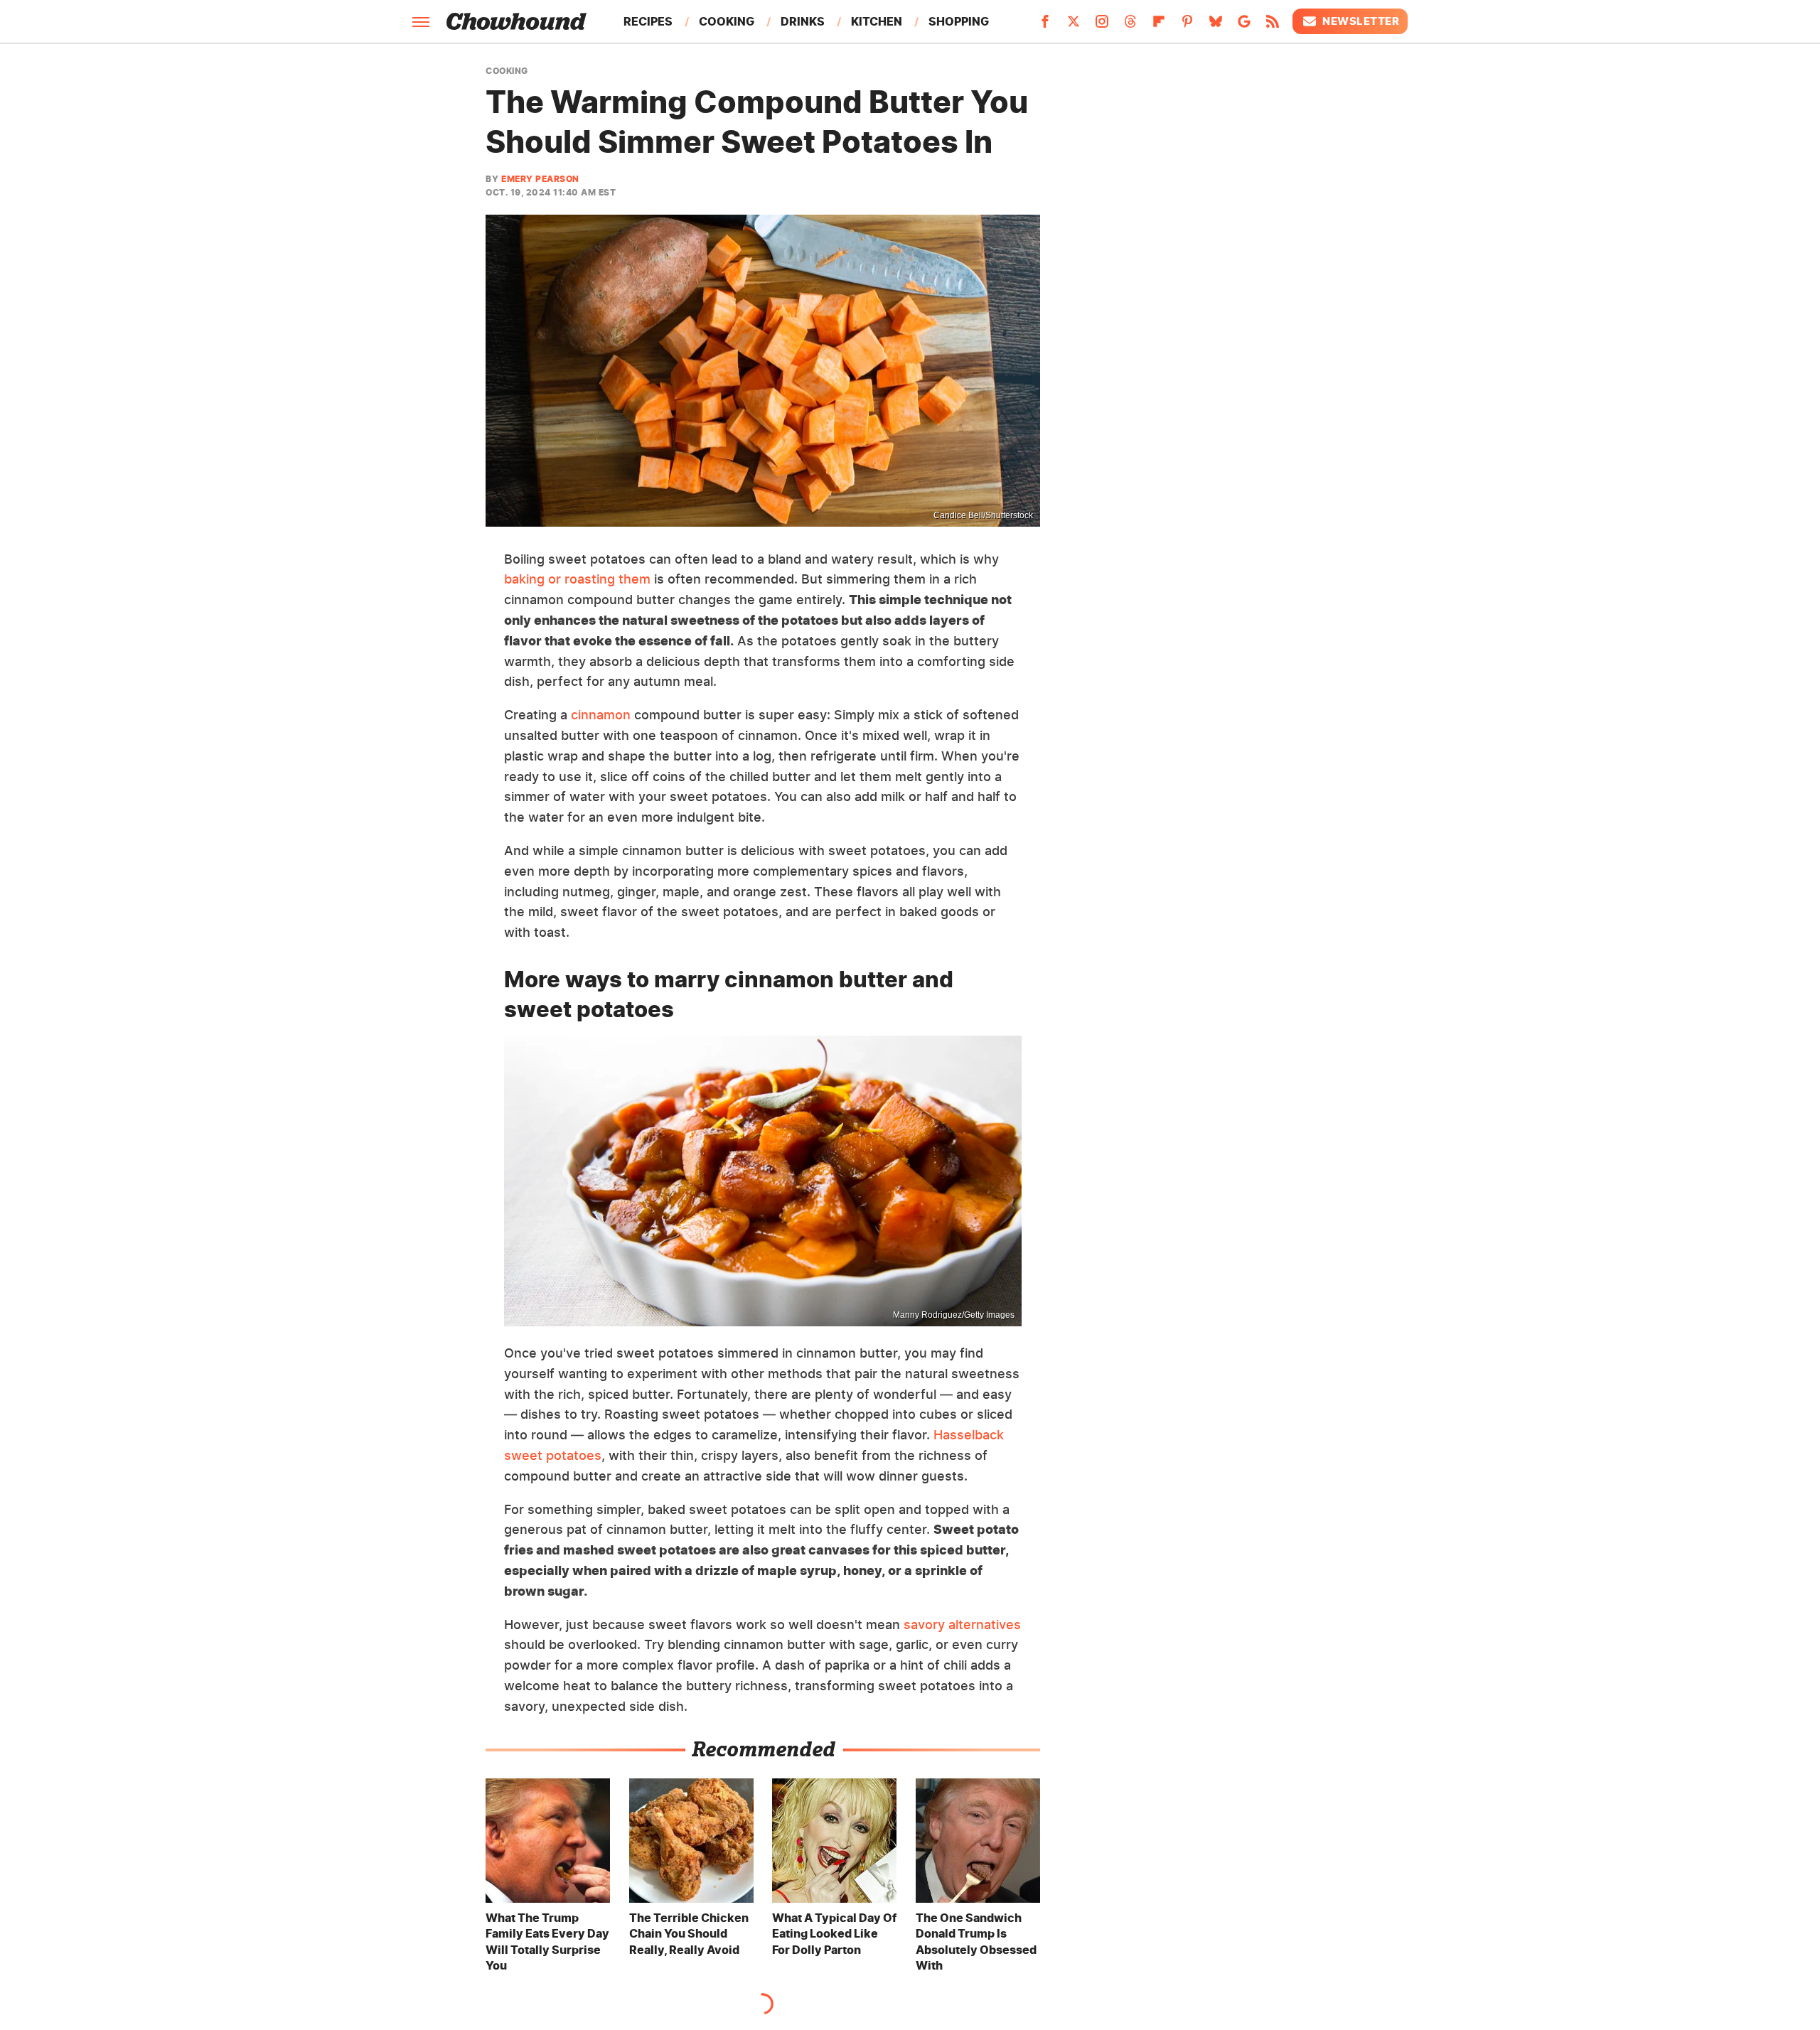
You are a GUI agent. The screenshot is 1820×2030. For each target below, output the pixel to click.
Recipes (648, 21)
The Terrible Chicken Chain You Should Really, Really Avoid (689, 1934)
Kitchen (877, 21)
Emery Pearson (540, 179)
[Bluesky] (1216, 26)
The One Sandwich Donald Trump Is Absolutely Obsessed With (976, 1942)
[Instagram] (1102, 26)
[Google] (1244, 26)
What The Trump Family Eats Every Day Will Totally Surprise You (547, 1942)
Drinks (803, 21)
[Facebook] (1045, 26)
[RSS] (1273, 26)
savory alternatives (962, 1624)
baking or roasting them (577, 579)
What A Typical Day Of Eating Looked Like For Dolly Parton (834, 1934)
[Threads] (1130, 26)
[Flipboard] (1159, 26)
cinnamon (601, 715)
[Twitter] (1074, 26)
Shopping (959, 21)
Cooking (727, 21)
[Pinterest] (1187, 26)
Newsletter (1361, 21)
